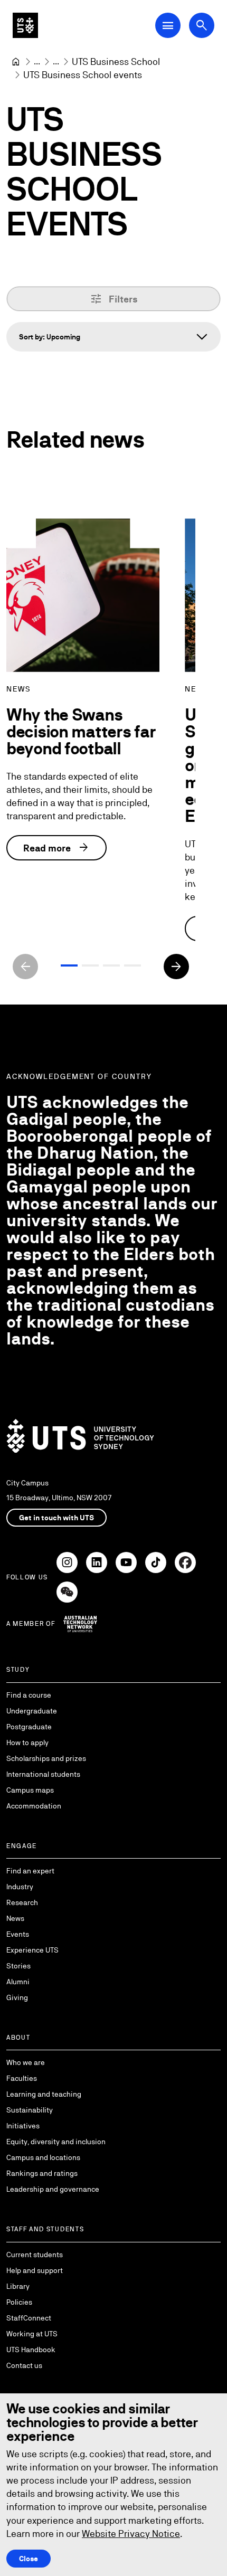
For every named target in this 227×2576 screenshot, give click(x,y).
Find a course (29, 1695)
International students (43, 1774)
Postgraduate (29, 1727)
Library (18, 2286)
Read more (56, 848)
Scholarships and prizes (46, 1758)
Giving (17, 1997)
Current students (35, 2255)
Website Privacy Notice (131, 2534)
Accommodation (34, 1806)
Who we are (26, 2062)
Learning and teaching (44, 2094)
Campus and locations (43, 2157)
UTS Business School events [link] (83, 75)
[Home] (16, 62)
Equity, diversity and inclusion (56, 2142)
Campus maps (30, 1790)
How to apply (27, 1742)
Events (18, 1934)
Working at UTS (32, 2334)
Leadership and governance (53, 2189)
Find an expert (30, 1871)
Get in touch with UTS (56, 1518)
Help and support (35, 2270)
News (15, 1918)
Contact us (24, 2365)
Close (29, 2559)
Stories (18, 1966)
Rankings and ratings (42, 2173)
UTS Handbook (31, 2350)
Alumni (18, 1982)
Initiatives (23, 2126)
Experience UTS (32, 1950)
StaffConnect (29, 2318)
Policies (19, 2302)
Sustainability (30, 2110)
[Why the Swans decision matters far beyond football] (83, 595)
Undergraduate (32, 1711)
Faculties (22, 2078)
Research (22, 1902)
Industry (20, 1887)
